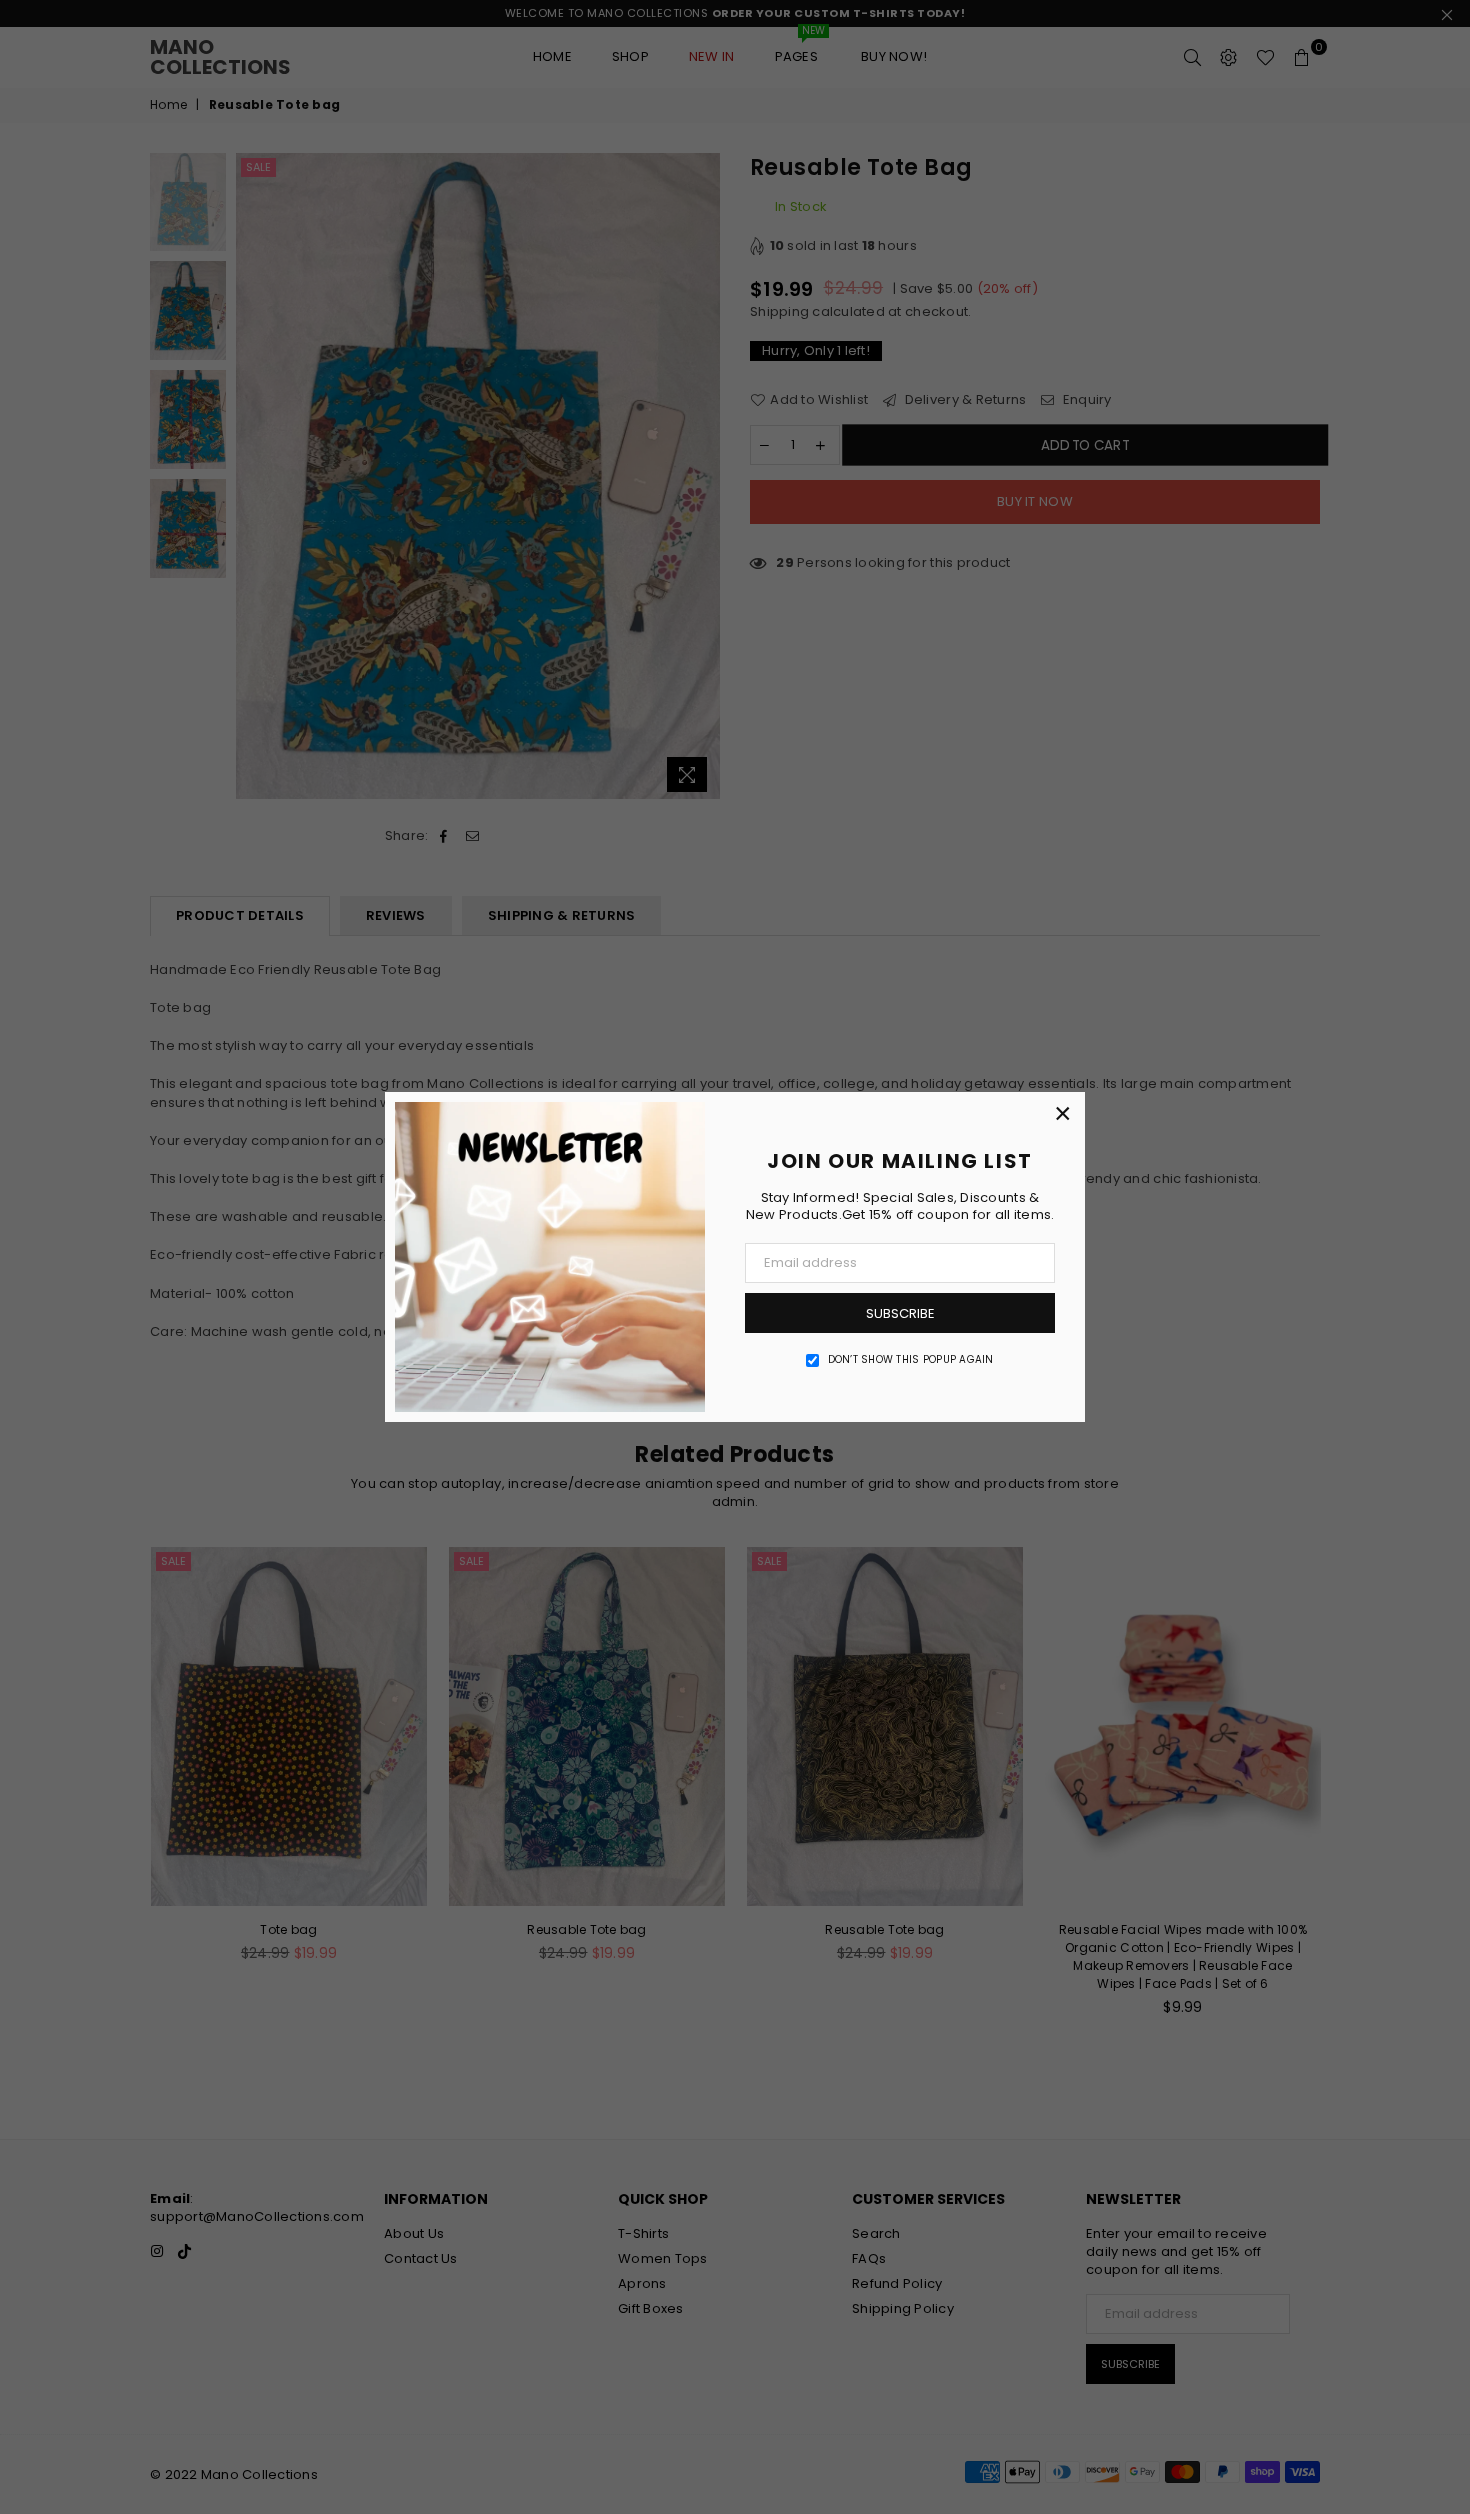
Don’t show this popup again (911, 1360)
